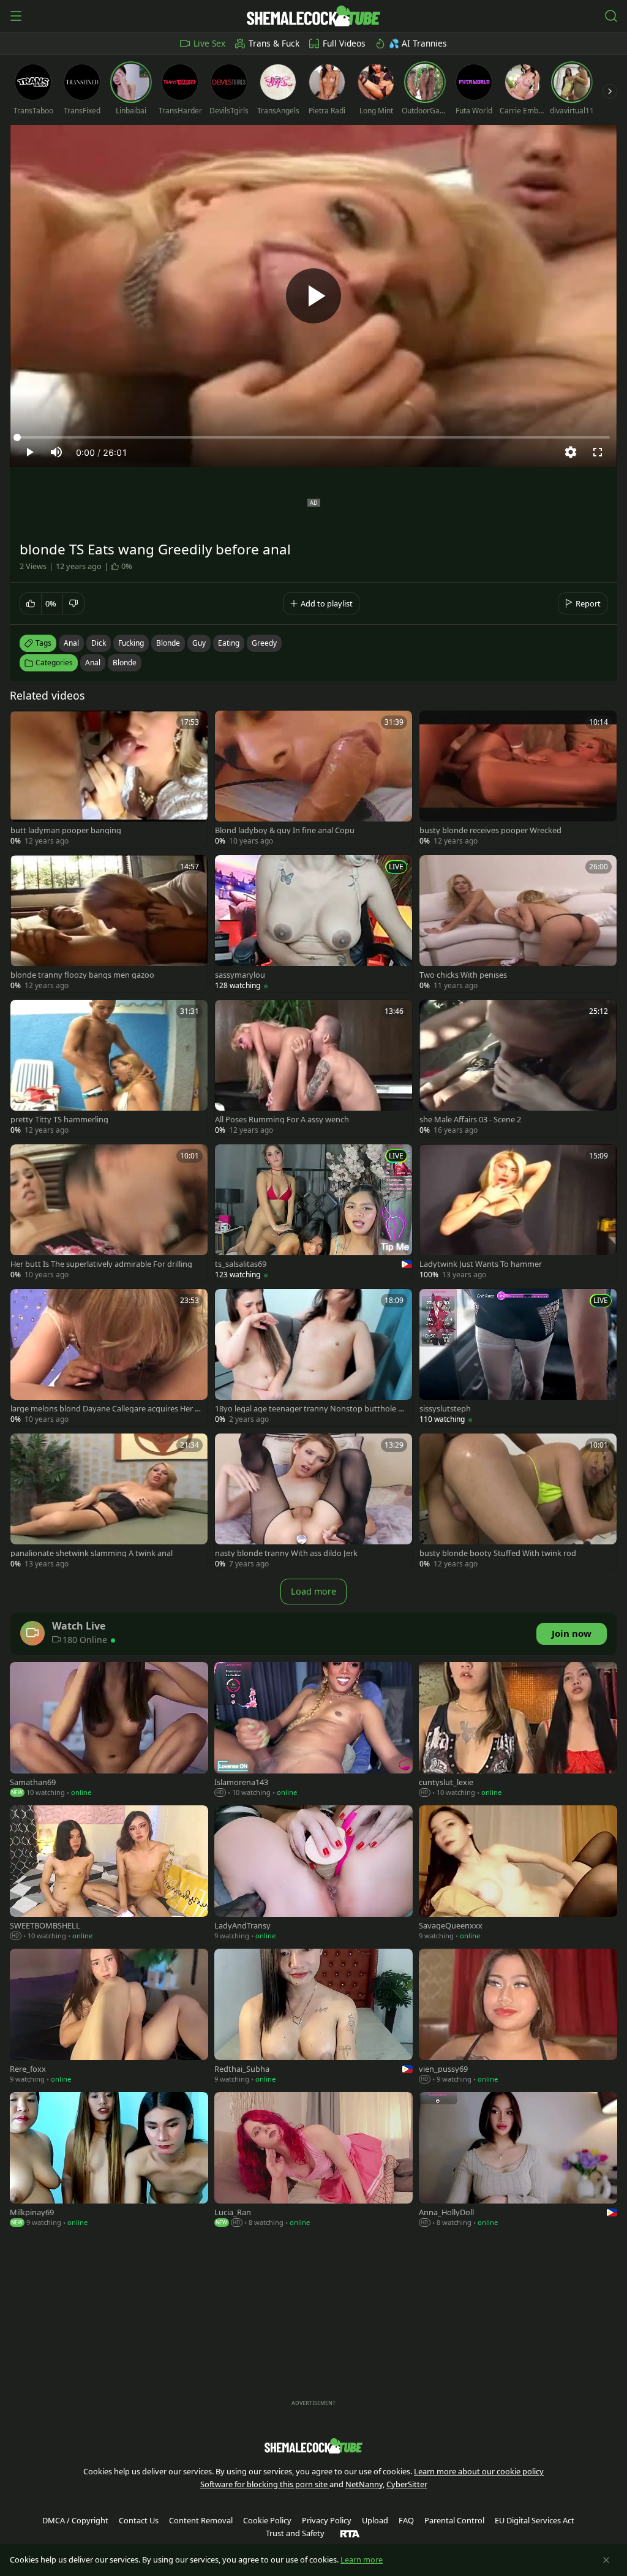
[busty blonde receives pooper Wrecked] (518, 779)
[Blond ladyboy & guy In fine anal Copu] (313, 779)
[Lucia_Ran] (313, 2161)
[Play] (313, 296)
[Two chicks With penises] (518, 924)
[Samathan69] (109, 1731)
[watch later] (25, 725)
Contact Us (139, 2520)
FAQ (406, 2520)
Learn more (362, 2559)
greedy (264, 643)
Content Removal (201, 2520)
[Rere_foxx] (109, 2017)
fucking (131, 643)
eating (229, 643)
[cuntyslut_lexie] (518, 1731)
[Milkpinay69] (109, 2161)
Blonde (125, 663)
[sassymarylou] (313, 924)
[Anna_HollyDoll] (518, 2161)
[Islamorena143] (313, 1731)
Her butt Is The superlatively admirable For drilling (101, 1264)
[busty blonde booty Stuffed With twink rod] (518, 1502)
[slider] (313, 437)
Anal (93, 663)
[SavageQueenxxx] (518, 1874)
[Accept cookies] (606, 2560)
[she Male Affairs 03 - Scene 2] (518, 1068)
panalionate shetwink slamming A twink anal (92, 1553)
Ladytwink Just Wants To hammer (481, 1264)
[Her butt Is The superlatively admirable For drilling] (109, 1213)
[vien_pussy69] (518, 2017)
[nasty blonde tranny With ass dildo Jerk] (313, 1502)
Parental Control (454, 2520)
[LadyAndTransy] (313, 1874)
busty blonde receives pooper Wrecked (490, 830)
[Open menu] (16, 16)
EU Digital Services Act (535, 2520)
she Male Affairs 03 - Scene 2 (470, 1120)
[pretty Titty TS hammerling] (109, 1068)
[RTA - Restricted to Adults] (350, 2533)
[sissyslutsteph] (518, 1358)
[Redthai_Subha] (313, 2017)
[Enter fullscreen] (598, 452)
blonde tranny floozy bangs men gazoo (82, 975)
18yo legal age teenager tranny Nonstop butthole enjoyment (311, 1409)
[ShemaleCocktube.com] (313, 16)
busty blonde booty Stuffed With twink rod (498, 1553)
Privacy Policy (327, 2520)
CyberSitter (407, 2484)
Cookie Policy (267, 2520)
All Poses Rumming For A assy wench (282, 1120)
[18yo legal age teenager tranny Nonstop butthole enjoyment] (313, 1358)
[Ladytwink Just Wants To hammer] (518, 1213)
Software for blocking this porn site (265, 2484)
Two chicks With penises (463, 975)
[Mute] (56, 452)
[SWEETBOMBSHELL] (109, 1874)
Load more (313, 1591)
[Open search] (611, 16)
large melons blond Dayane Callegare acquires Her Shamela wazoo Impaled (105, 1409)
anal (71, 643)
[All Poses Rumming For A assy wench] (313, 1068)
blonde (168, 643)
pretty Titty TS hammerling (59, 1120)
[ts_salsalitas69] (313, 1213)
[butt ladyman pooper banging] (109, 779)
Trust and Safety (295, 2533)
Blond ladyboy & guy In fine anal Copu (285, 830)
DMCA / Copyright (75, 2520)
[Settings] (571, 452)
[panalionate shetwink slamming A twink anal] (109, 1502)
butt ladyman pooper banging (66, 830)
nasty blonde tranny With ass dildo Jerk (286, 1553)
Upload (375, 2520)
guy (199, 643)
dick (99, 643)
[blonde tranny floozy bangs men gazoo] (109, 924)
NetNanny (364, 2484)
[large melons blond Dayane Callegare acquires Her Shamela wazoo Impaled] (109, 1358)
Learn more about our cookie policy (479, 2471)
